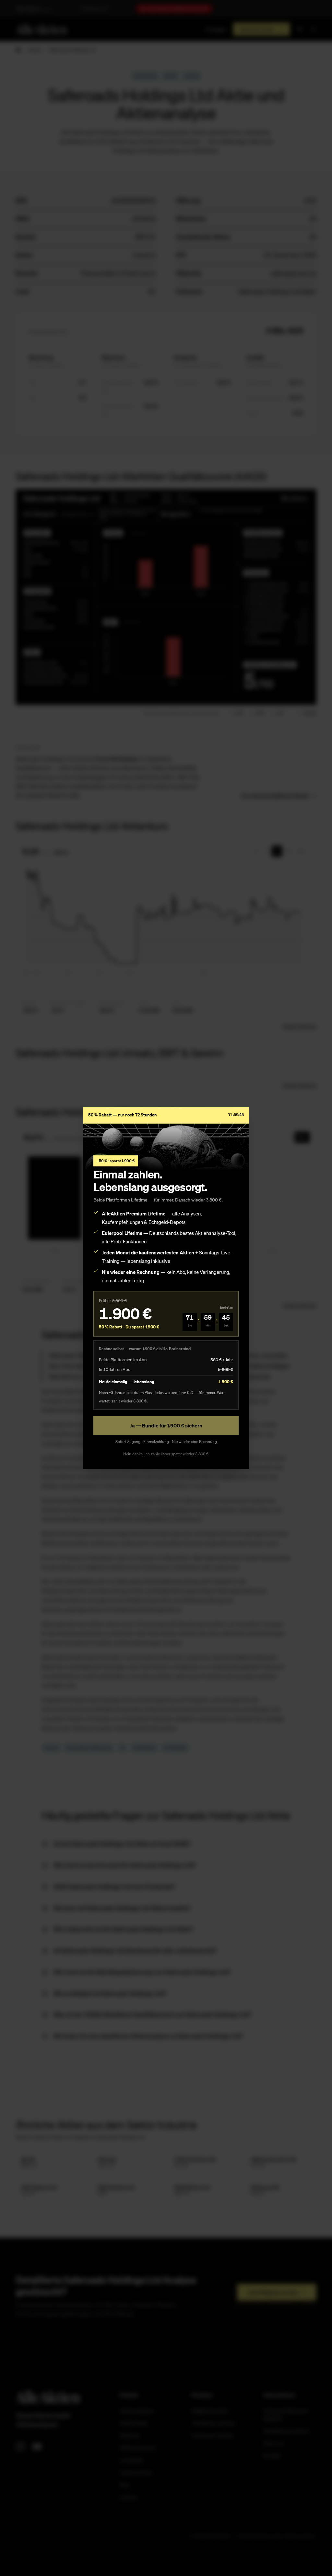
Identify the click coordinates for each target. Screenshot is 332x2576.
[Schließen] (239, 1129)
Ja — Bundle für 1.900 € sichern (166, 1425)
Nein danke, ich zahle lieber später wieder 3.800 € (166, 1454)
